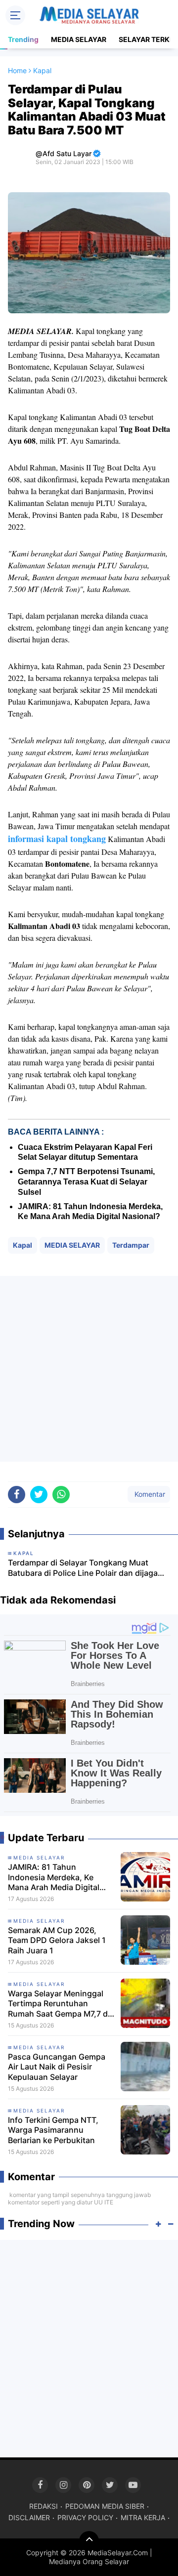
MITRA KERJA (143, 2517)
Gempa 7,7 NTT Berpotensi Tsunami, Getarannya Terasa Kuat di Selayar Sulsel (86, 1182)
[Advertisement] (89, 1369)
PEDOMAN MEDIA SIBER (105, 2506)
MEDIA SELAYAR (79, 39)
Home (17, 70)
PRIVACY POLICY (85, 2517)
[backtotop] (89, 2541)
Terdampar (131, 1245)
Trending (23, 39)
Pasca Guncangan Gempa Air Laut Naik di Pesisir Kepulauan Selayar (57, 2067)
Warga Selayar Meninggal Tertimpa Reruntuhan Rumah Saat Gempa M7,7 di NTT (59, 2004)
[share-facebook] (17, 1495)
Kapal (22, 1245)
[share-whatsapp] (61, 1495)
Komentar (149, 1494)
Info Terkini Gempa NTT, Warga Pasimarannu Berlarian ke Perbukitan (53, 2130)
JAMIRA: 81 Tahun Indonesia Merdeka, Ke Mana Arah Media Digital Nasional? (54, 1877)
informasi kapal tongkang (57, 839)
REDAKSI (44, 2506)
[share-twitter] (39, 1495)
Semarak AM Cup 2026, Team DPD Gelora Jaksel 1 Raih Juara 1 (57, 1941)
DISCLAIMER (29, 2517)
